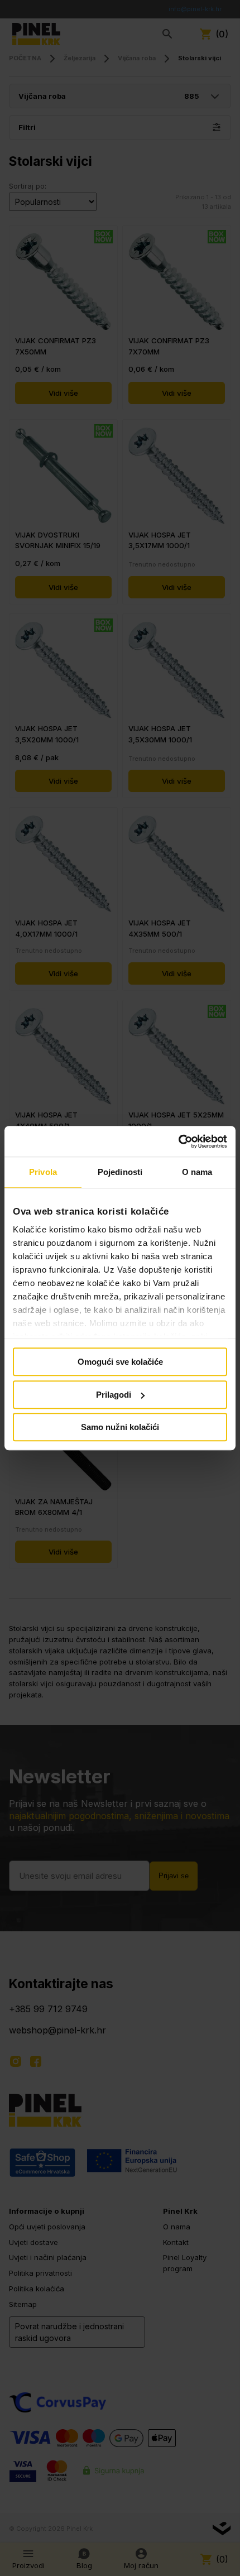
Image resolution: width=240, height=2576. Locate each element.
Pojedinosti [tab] (120, 1172)
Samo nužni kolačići (120, 1427)
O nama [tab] (197, 1172)
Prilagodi (114, 1395)
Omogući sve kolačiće (120, 1362)
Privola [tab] (43, 1172)
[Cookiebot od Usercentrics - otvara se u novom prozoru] (178, 1141)
